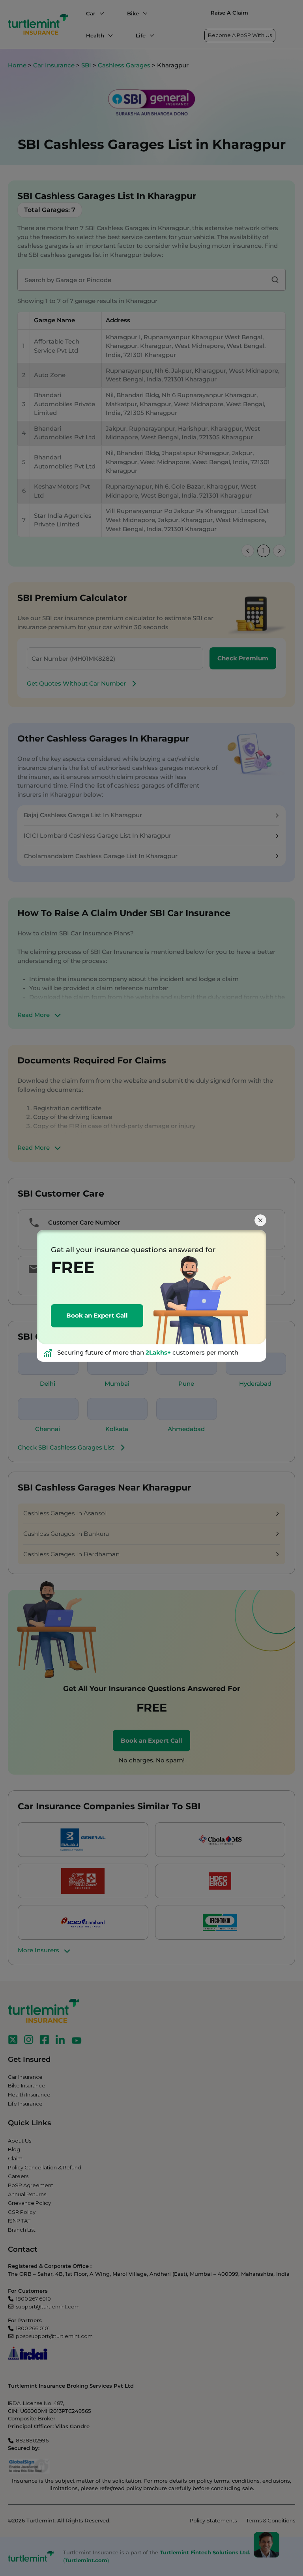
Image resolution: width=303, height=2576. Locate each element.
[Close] (260, 1220)
